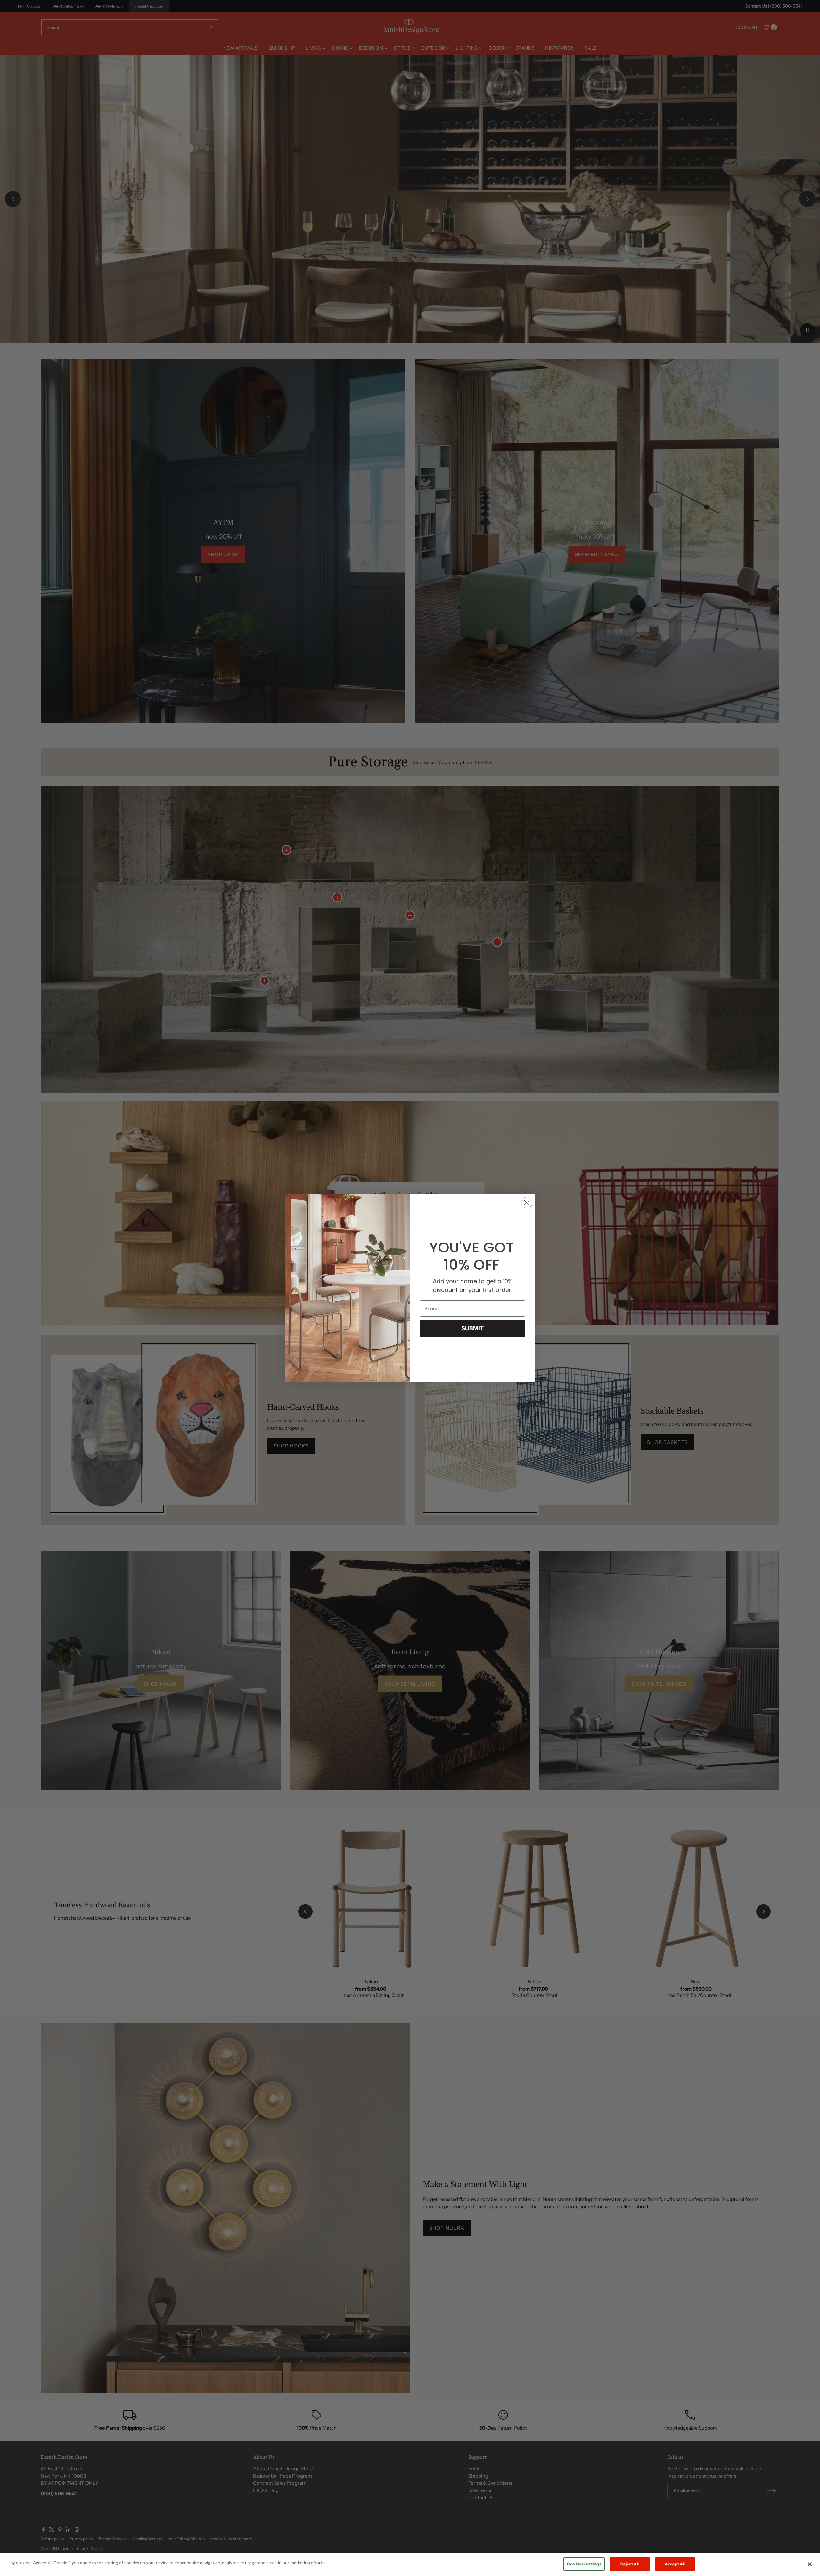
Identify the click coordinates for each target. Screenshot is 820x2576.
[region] (410, 2565)
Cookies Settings (584, 2564)
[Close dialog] (527, 1203)
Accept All (675, 2564)
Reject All (630, 2564)
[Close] (810, 2564)
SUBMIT (472, 1328)
